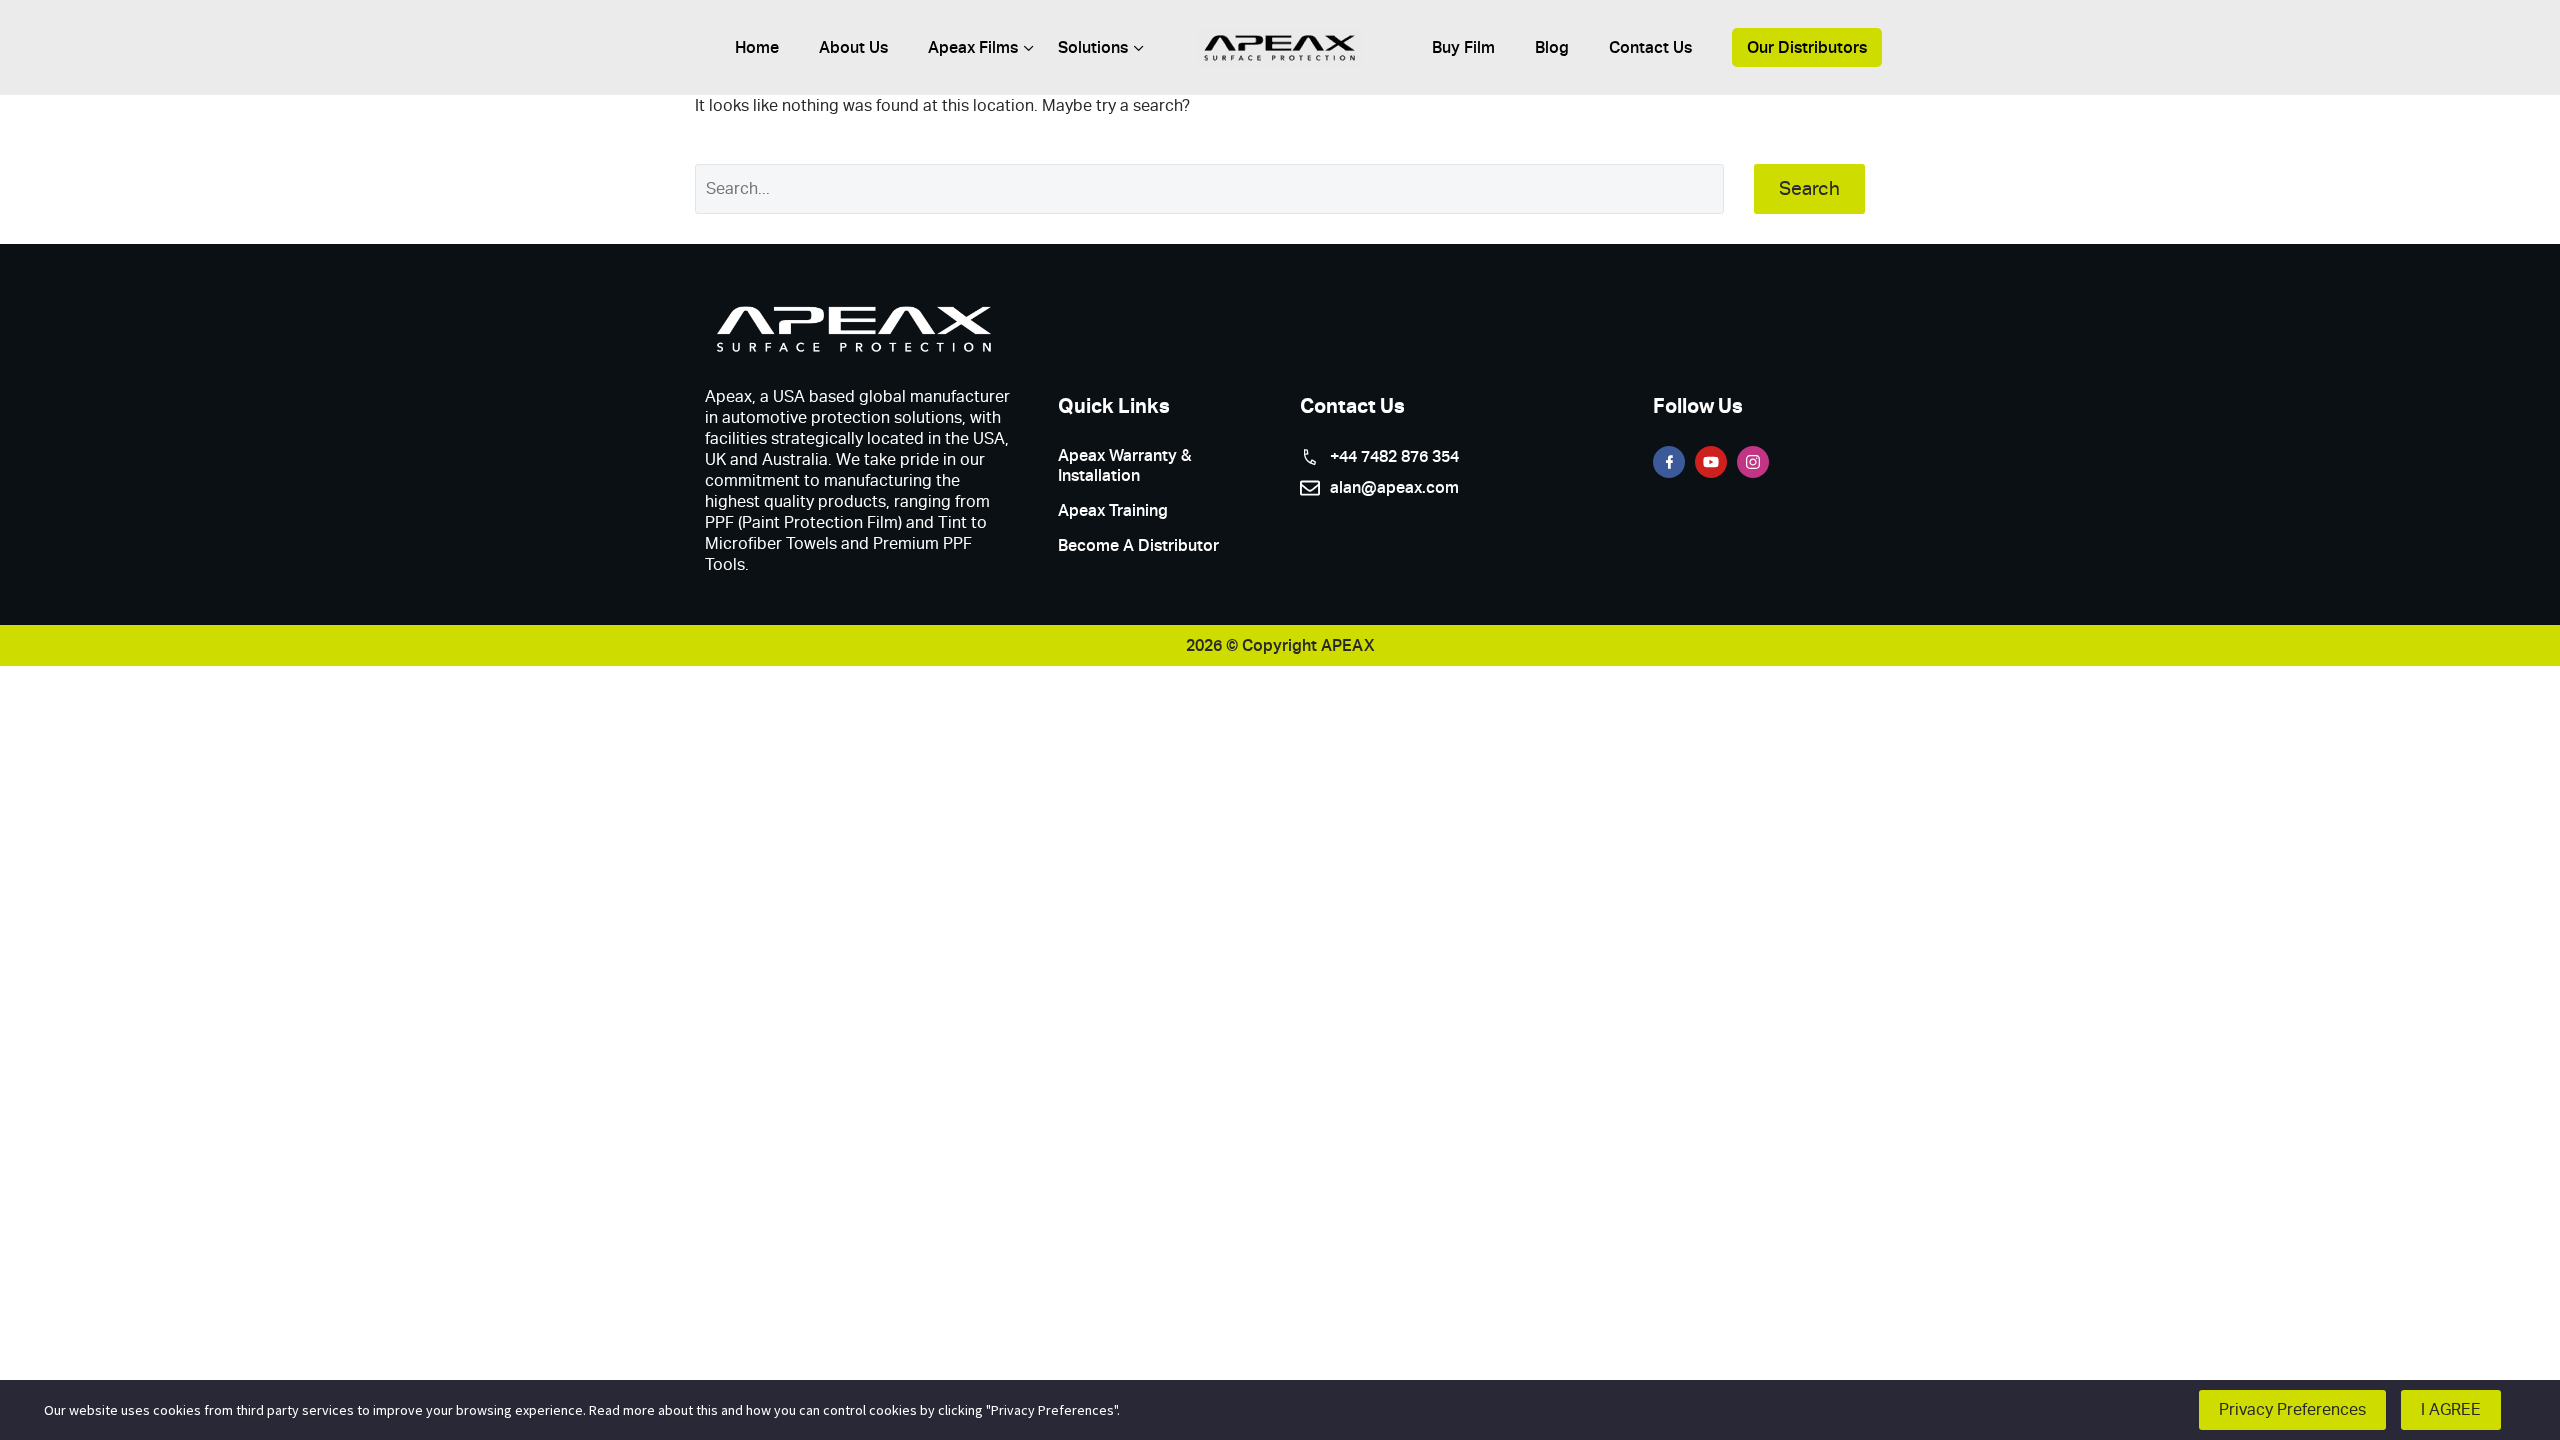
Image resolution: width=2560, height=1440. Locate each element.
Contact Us (1650, 47)
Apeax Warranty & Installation (1124, 465)
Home (757, 47)
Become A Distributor (1138, 545)
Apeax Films (973, 47)
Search (1809, 188)
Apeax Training (1113, 510)
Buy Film (1463, 47)
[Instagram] (1753, 462)
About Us (853, 47)
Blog (1552, 47)
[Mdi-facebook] (1669, 462)
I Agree (2451, 1409)
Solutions (1093, 47)
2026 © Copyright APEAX (1280, 645)
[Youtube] (1711, 462)
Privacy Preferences (2292, 1409)
